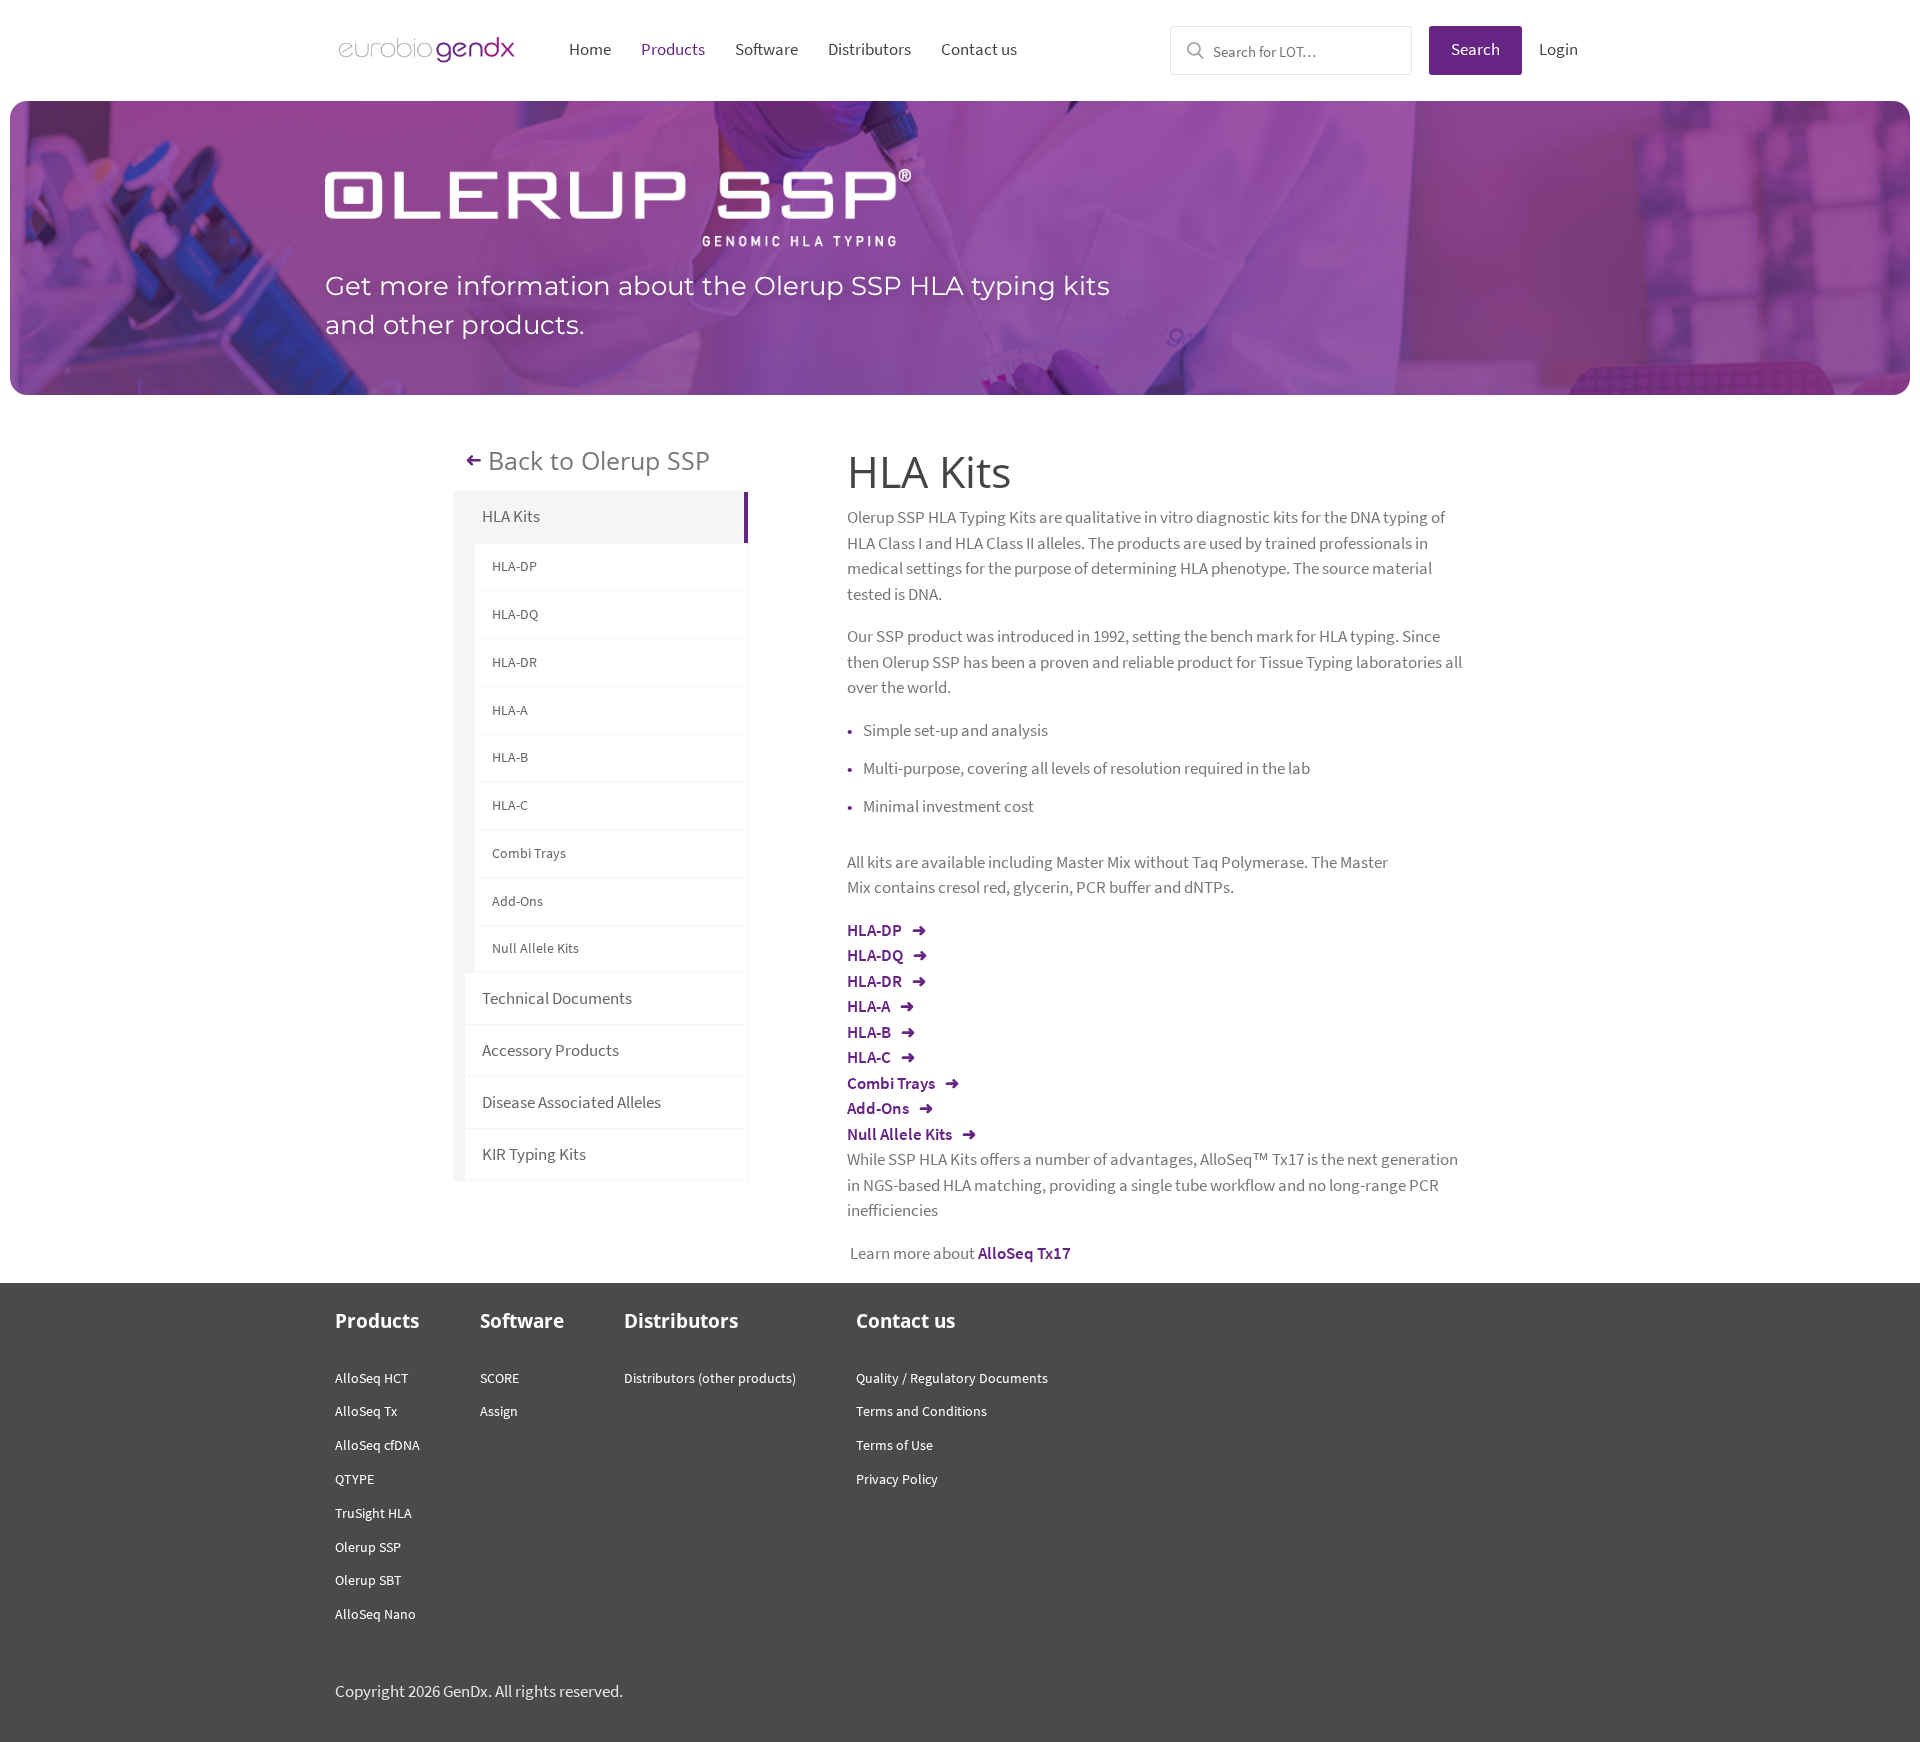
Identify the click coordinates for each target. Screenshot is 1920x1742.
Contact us (979, 49)
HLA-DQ (515, 614)
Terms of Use (894, 1445)
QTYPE (354, 1479)
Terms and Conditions (921, 1411)
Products (673, 49)
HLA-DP (514, 566)
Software (766, 49)
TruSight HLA (373, 1513)
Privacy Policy (897, 1479)
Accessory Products (550, 1050)
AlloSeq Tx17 (1024, 1253)
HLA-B (510, 757)
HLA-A (510, 710)
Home (590, 49)
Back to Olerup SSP (599, 460)
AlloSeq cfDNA (377, 1445)
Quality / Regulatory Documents (952, 1378)
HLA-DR (514, 662)
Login (1558, 49)
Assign (499, 1411)
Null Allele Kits (535, 948)
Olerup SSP (368, 1547)
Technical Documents (557, 998)
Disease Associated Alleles (571, 1102)
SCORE (499, 1378)
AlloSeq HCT (372, 1378)
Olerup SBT (368, 1580)
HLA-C (510, 805)
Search (1475, 49)
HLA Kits (511, 516)
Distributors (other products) (710, 1378)
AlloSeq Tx (366, 1411)
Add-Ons (517, 901)
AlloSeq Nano (375, 1614)
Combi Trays (529, 853)
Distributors (869, 49)
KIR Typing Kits (534, 1154)
